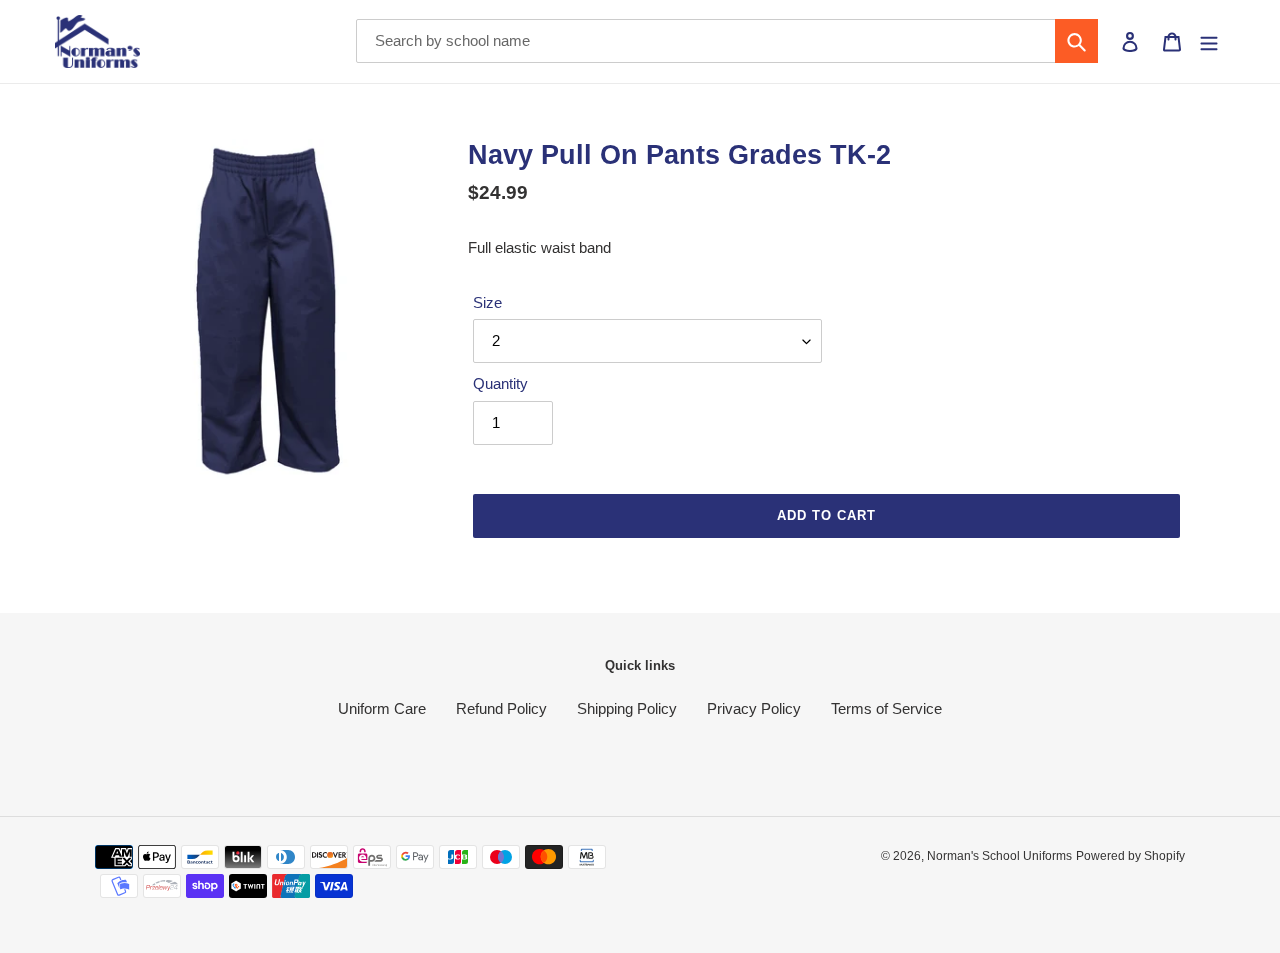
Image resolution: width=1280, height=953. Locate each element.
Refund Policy (501, 708)
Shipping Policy (627, 708)
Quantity (500, 383)
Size (487, 302)
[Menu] (1209, 41)
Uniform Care (382, 708)
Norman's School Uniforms (999, 856)
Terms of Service (886, 708)
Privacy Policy (754, 708)
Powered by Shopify (1130, 856)
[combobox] (727, 41)
